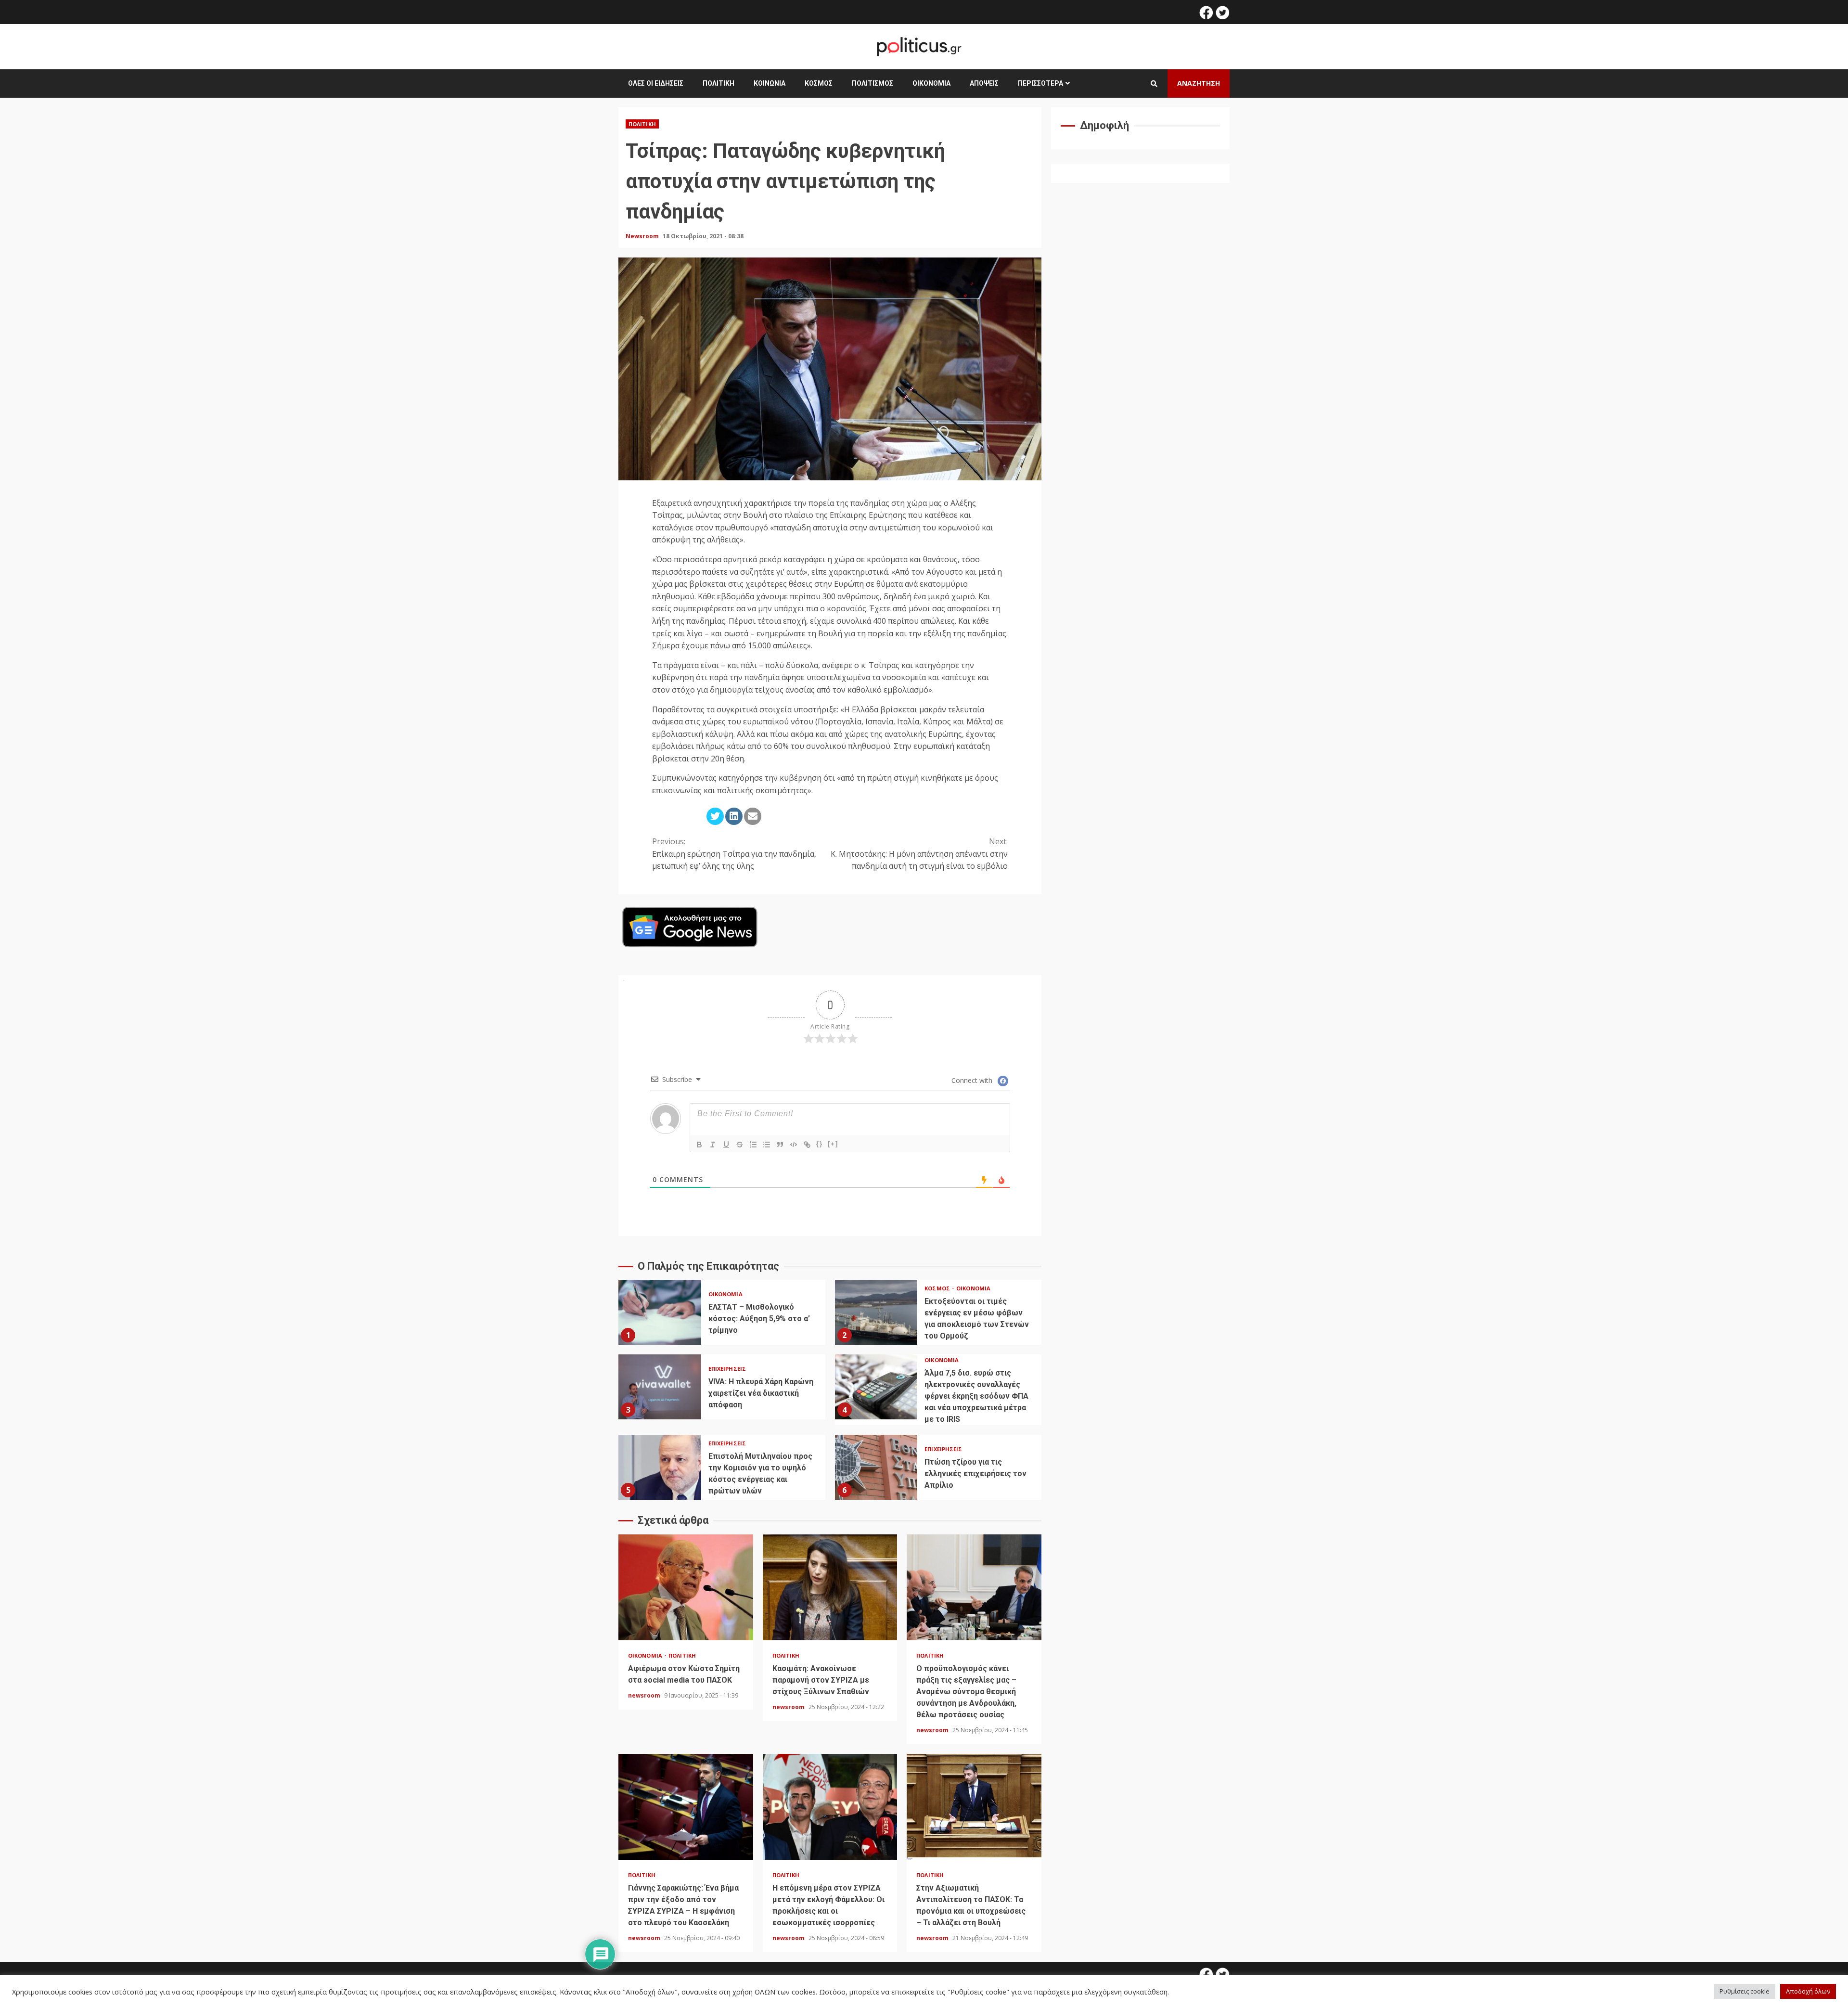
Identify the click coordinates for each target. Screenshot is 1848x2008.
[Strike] (740, 1145)
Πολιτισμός (873, 83)
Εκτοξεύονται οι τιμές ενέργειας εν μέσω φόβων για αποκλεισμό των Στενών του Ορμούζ (876, 1312)
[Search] (1154, 84)
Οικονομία (931, 83)
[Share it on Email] (753, 816)
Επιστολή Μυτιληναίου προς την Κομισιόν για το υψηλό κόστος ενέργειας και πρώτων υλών (660, 1467)
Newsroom (643, 236)
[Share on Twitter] (715, 816)
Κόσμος (819, 83)
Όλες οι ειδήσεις (656, 83)
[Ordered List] (753, 1145)
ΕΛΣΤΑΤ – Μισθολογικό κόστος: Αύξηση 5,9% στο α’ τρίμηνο (660, 1312)
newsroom (645, 1695)
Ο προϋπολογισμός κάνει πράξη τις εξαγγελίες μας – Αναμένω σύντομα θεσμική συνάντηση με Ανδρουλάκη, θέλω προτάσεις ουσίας (974, 1587)
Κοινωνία (770, 83)
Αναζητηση (1199, 83)
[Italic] (713, 1145)
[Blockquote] (780, 1145)
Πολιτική (719, 83)
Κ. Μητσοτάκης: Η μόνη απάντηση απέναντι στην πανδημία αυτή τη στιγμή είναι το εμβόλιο (919, 854)
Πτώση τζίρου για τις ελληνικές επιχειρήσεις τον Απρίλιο (876, 1467)
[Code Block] (794, 1145)
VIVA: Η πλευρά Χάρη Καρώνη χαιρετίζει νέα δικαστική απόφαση (660, 1387)
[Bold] (699, 1145)
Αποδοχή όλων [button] (1808, 1991)
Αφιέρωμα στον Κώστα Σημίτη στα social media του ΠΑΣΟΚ (686, 1587)
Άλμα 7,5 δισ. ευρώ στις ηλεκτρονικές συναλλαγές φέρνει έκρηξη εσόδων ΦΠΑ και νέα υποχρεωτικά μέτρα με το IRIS (876, 1387)
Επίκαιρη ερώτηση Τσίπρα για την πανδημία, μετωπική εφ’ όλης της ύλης (734, 854)
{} (820, 1144)
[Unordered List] (767, 1145)
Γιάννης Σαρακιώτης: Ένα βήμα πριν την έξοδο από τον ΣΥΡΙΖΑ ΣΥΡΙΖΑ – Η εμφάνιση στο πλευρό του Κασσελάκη (686, 1807)
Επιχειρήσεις (727, 1369)
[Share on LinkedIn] (734, 816)
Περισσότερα (1040, 83)
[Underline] (726, 1145)
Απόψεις (984, 83)
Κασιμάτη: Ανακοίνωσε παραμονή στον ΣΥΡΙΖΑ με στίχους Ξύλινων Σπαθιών (830, 1587)
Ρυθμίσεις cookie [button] (1745, 1991)
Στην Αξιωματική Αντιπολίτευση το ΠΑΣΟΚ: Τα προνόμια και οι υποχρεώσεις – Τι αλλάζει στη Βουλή (974, 1807)
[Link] (807, 1145)
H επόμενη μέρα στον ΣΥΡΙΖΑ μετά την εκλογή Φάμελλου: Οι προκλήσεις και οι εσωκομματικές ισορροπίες (830, 1807)
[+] (833, 1144)
